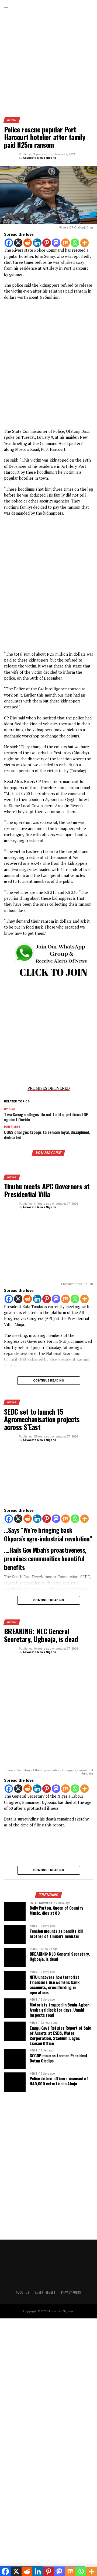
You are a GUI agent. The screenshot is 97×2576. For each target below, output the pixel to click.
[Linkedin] (37, 243)
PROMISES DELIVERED (49, 1088)
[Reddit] (28, 243)
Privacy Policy (71, 2292)
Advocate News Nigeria (39, 158)
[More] (85, 243)
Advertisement (45, 2292)
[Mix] (65, 243)
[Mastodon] (56, 243)
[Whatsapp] (75, 243)
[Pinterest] (47, 243)
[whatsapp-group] (48, 981)
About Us (22, 2292)
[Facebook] (9, 243)
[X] (18, 243)
